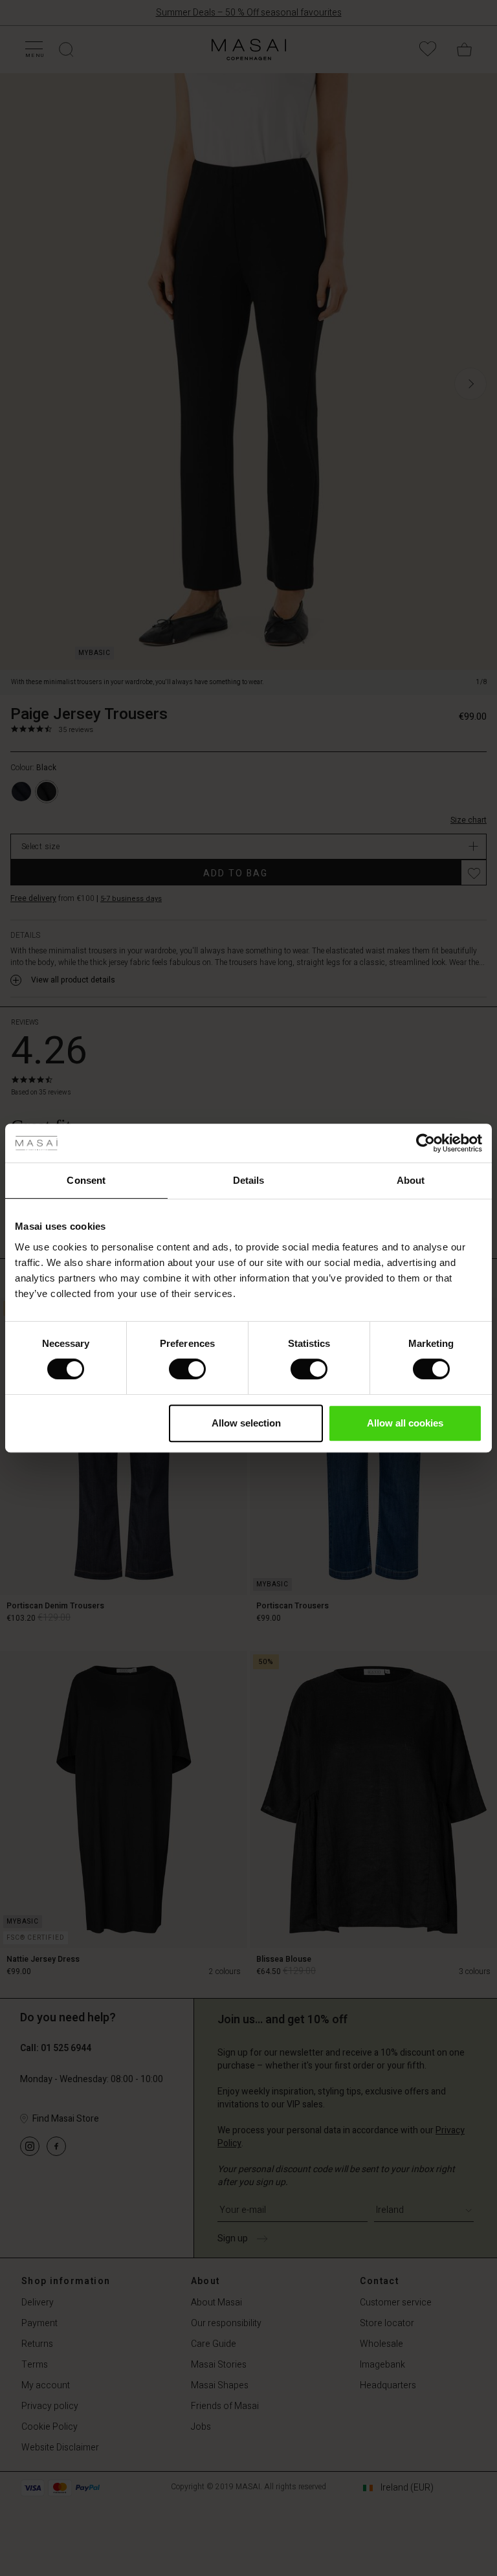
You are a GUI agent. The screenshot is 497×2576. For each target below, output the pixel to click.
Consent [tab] (86, 1180)
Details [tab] (249, 1180)
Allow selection (246, 1423)
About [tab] (411, 1180)
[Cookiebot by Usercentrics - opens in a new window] (425, 1143)
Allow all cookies (405, 1423)
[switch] (187, 1369)
